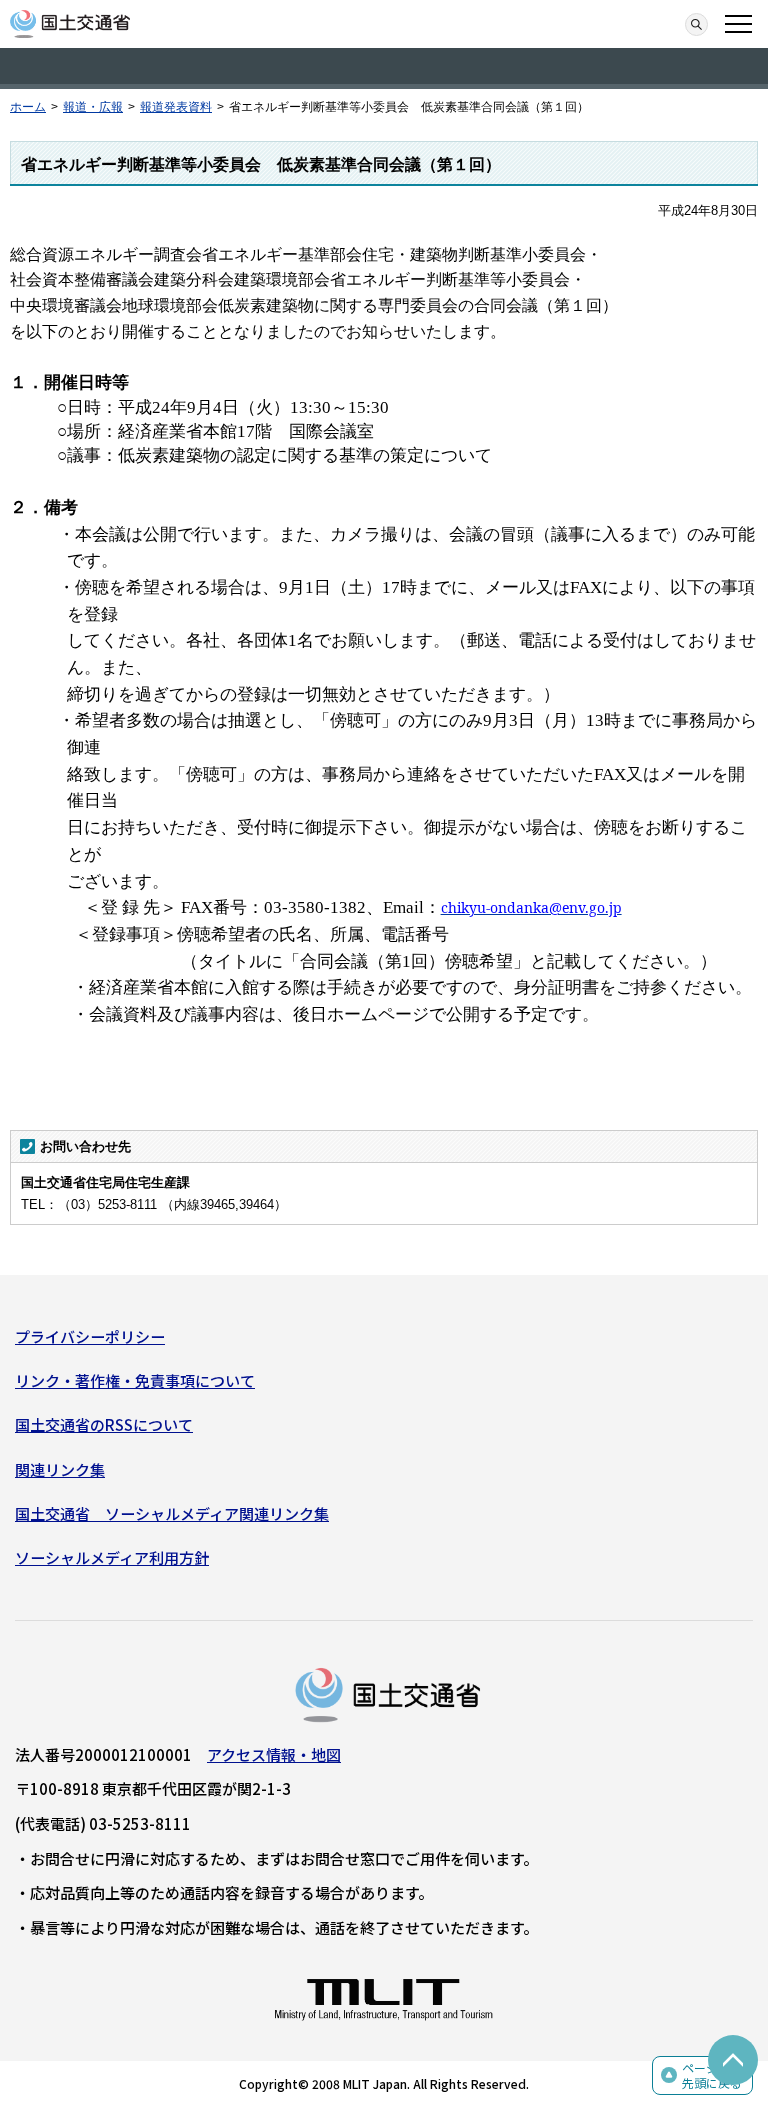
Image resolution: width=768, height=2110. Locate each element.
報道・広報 (93, 107)
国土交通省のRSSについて (104, 1424)
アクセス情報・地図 (274, 1754)
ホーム (28, 107)
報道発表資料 (176, 107)
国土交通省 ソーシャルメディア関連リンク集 (172, 1513)
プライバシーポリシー (90, 1336)
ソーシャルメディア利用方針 (112, 1557)
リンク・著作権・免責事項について (135, 1380)
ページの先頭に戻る (712, 2075)
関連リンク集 (60, 1469)
